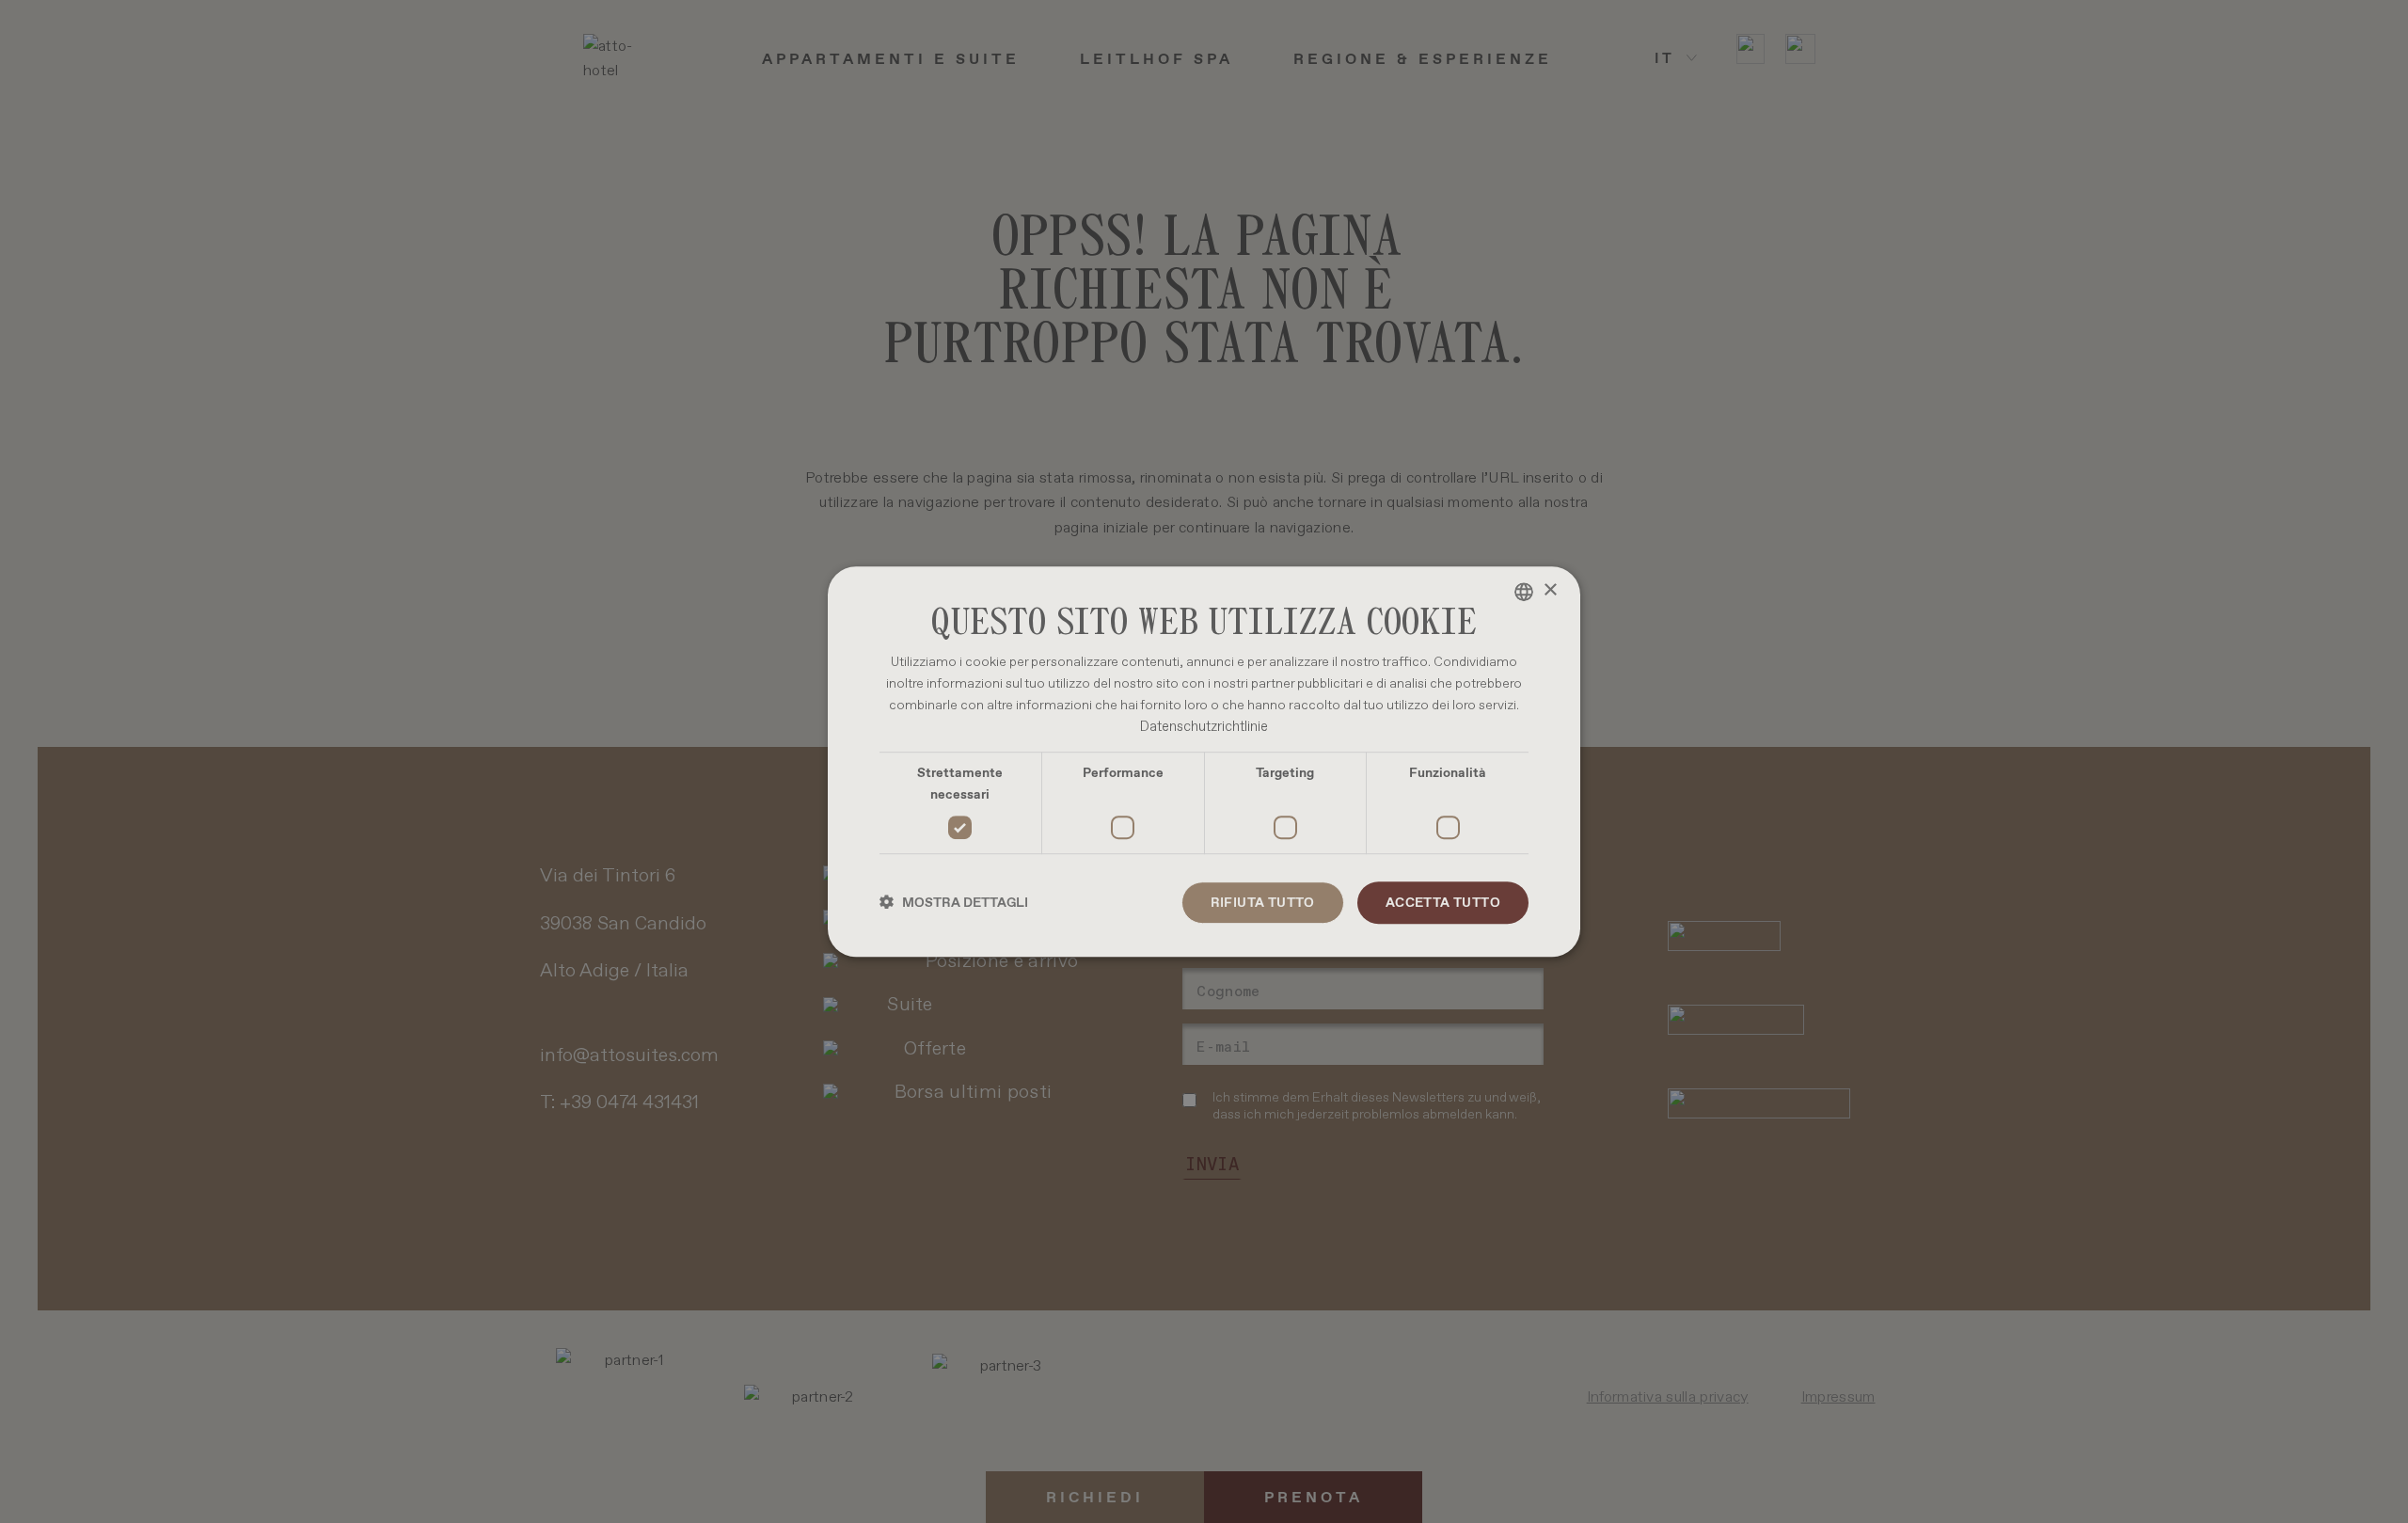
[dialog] (1204, 762)
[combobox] (1524, 592)
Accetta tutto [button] (1443, 902)
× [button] (1550, 590)
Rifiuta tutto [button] (1263, 902)
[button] (954, 903)
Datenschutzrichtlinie (1204, 726)
